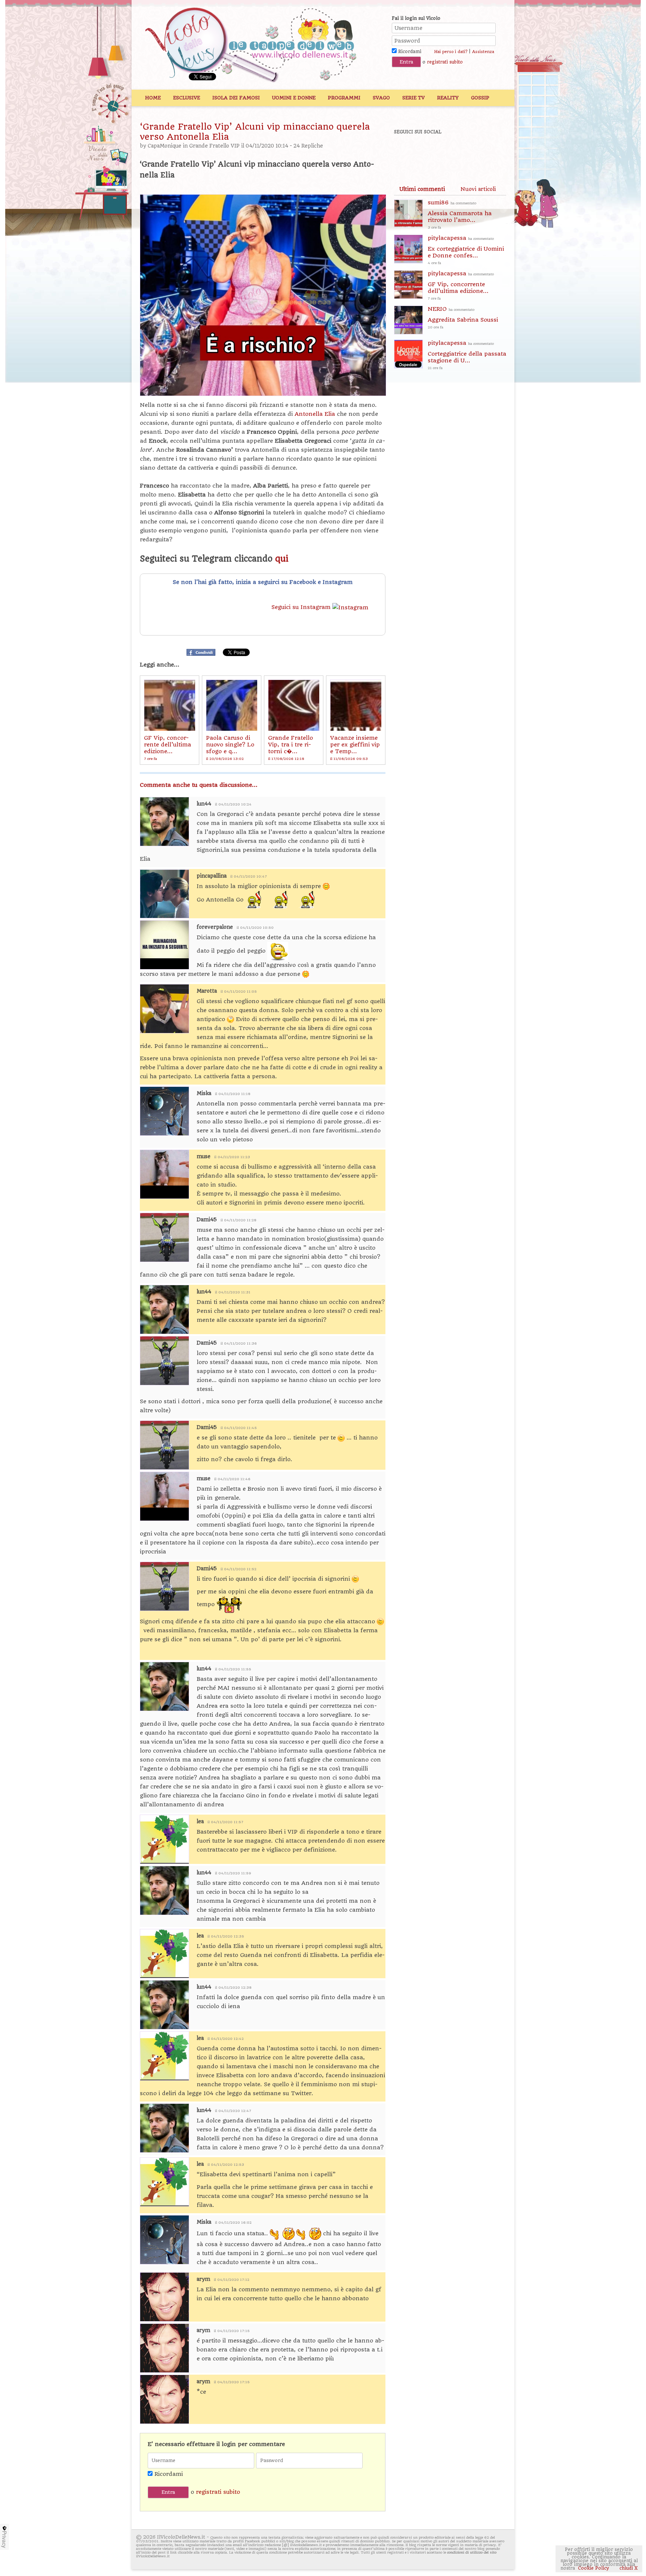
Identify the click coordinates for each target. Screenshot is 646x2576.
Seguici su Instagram (302, 607)
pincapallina (212, 876)
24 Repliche (308, 146)
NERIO (463, 317)
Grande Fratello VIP (214, 146)
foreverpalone (215, 927)
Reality (448, 98)
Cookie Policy (593, 2568)
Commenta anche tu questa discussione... (199, 785)
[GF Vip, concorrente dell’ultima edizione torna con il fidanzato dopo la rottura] (170, 705)
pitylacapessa (466, 250)
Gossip (480, 98)
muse (204, 1156)
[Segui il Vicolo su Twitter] (432, 152)
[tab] (422, 189)
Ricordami (409, 52)
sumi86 (460, 214)
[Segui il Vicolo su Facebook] (406, 152)
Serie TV (413, 98)
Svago (381, 98)
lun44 (204, 804)
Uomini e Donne (294, 98)
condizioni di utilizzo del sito (472, 2552)
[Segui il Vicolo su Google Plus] (458, 152)
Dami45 (207, 1220)
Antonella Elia (316, 414)
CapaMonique (164, 146)
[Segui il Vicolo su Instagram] (483, 152)
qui (282, 559)
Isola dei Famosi (236, 98)
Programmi (344, 98)
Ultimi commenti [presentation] (422, 189)
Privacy (4, 2539)
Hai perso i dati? (451, 52)
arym (203, 2279)
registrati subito (445, 62)
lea (200, 1822)
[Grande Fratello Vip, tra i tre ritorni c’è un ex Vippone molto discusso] (294, 705)
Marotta (207, 991)
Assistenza (483, 52)
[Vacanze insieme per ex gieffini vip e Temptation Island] (356, 705)
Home (153, 98)
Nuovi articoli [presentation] (478, 189)
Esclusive (187, 98)
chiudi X (628, 2568)
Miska (204, 1093)
